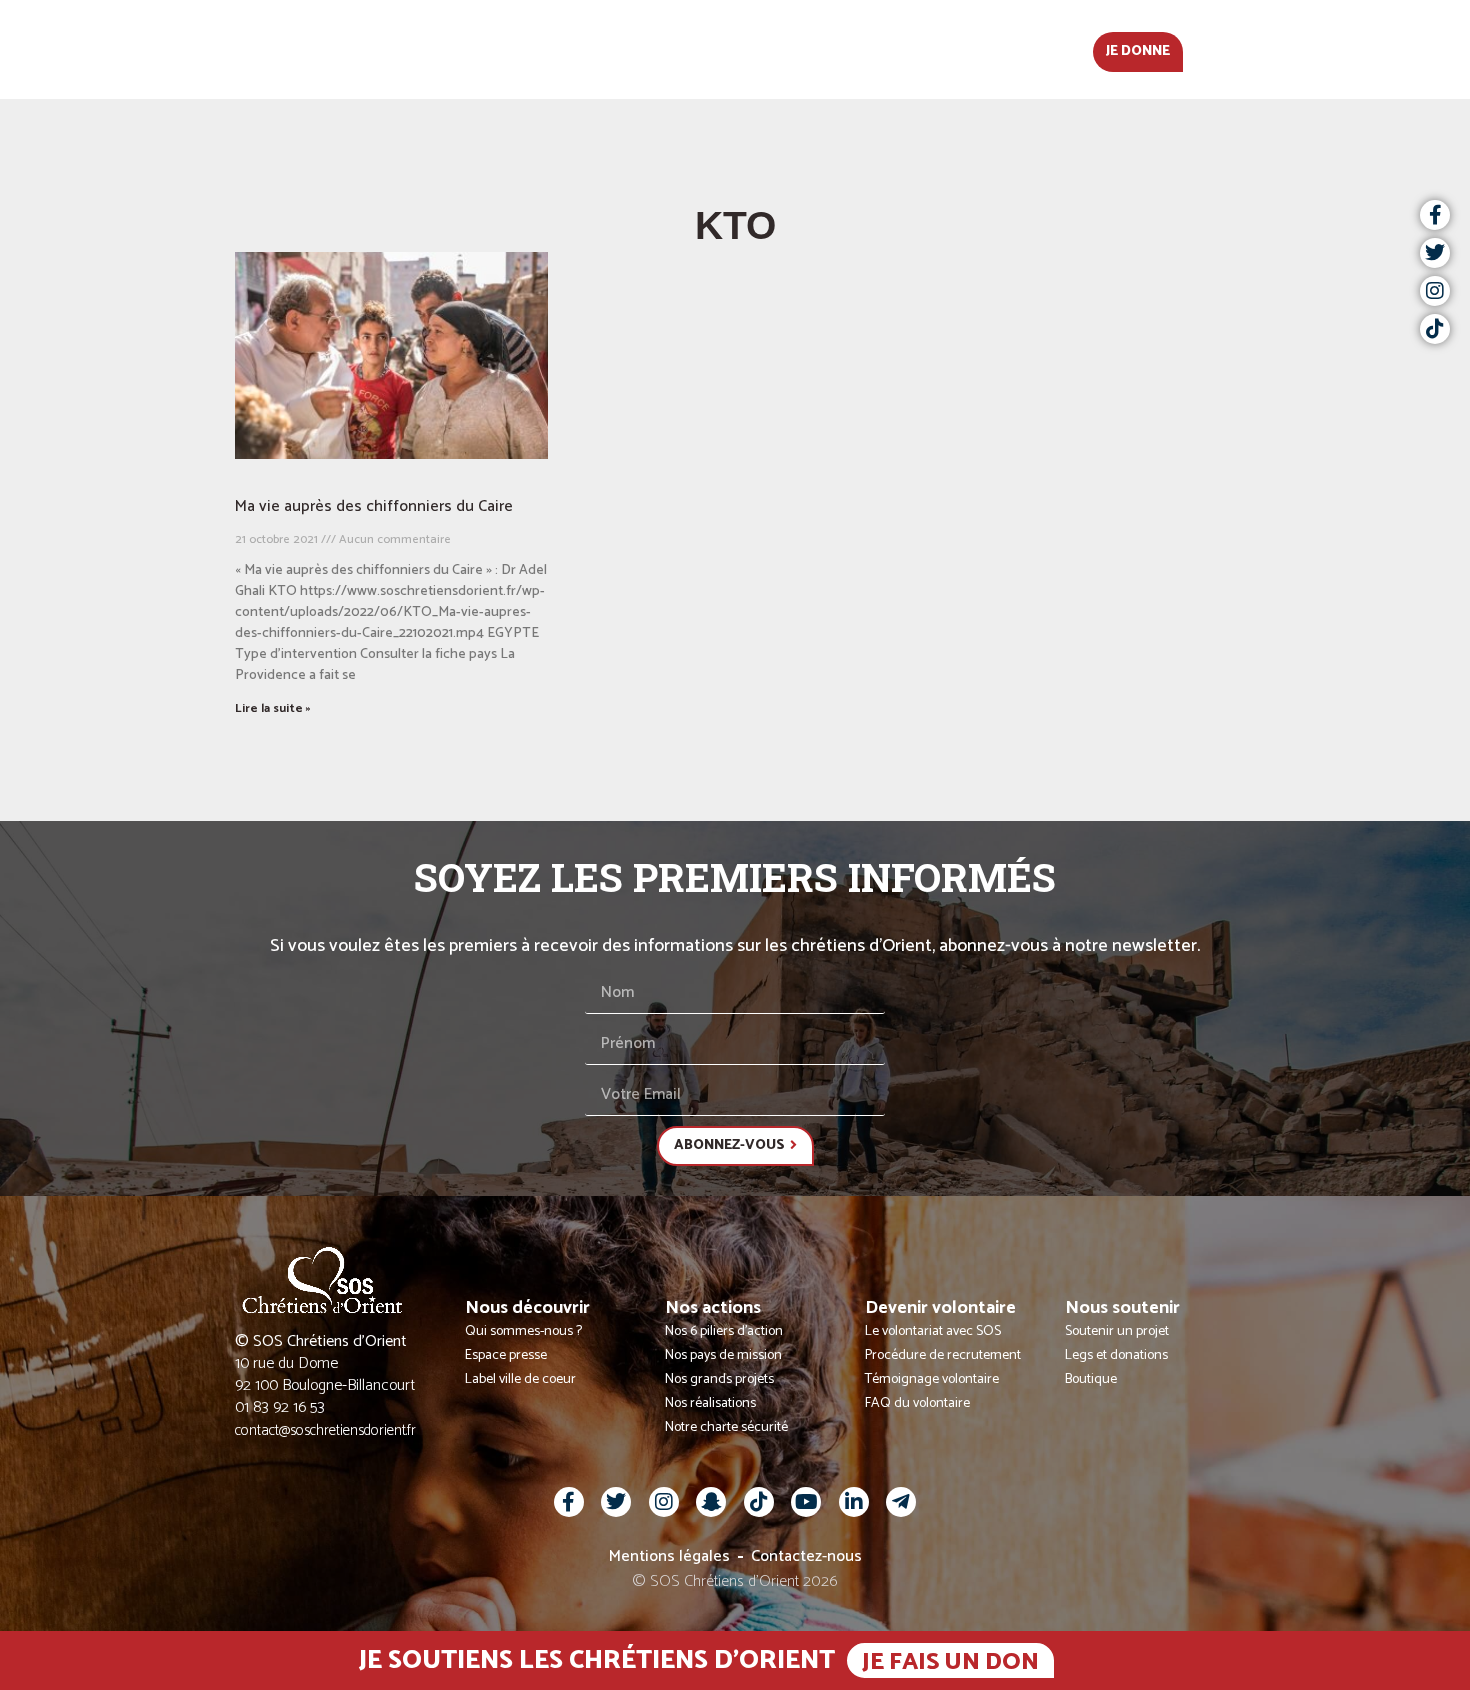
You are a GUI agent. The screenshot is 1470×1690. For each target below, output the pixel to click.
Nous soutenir (1007, 49)
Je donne (1138, 51)
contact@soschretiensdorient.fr (325, 1430)
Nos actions (671, 49)
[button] (1250, 50)
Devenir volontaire (834, 49)
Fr (1211, 49)
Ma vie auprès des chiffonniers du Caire (374, 506)
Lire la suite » (273, 708)
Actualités (378, 49)
